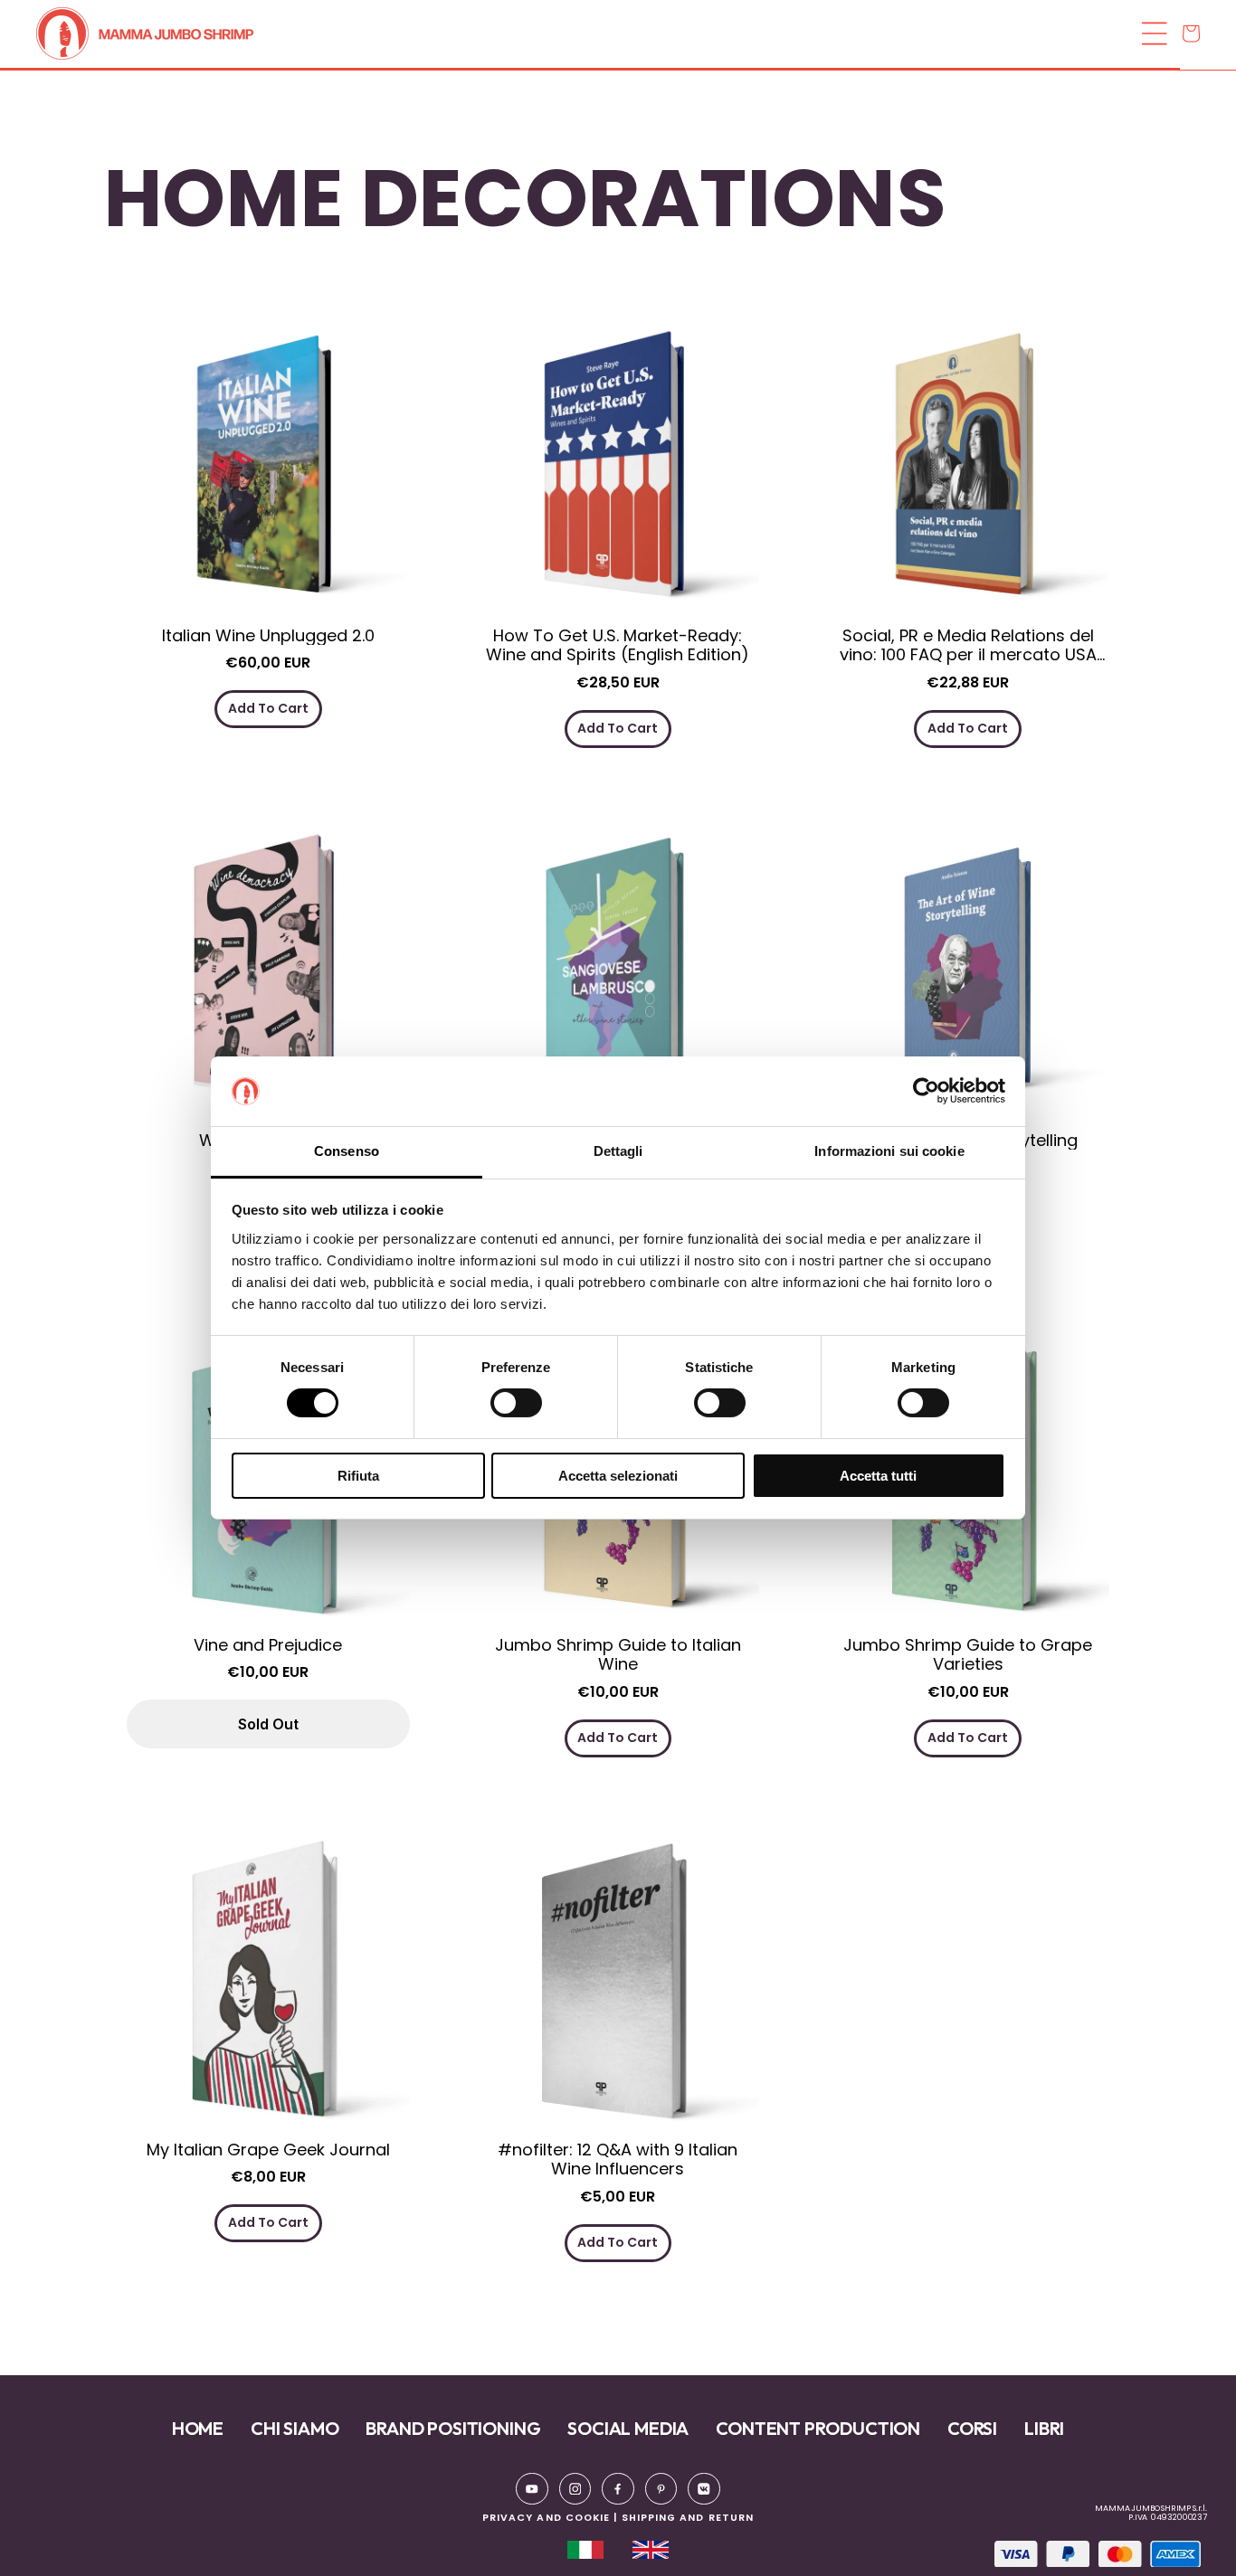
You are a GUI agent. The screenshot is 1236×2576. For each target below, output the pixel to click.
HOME (198, 2428)
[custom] (532, 2489)
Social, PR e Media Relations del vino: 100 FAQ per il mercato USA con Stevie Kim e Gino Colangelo (968, 645)
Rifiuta (358, 1476)
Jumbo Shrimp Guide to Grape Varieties (968, 1655)
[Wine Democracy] (268, 980)
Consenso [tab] (347, 1151)
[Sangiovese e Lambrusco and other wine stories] (618, 980)
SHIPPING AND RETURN (688, 2518)
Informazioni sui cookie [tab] (889, 1151)
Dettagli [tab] (618, 1151)
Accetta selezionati (618, 1476)
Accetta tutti (878, 1476)
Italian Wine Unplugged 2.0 (268, 636)
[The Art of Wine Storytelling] (968, 980)
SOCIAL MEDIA (628, 2428)
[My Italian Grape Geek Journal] (268, 1989)
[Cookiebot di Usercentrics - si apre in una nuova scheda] (926, 1091)
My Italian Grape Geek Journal (268, 2150)
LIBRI (1044, 2428)
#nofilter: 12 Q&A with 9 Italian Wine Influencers (618, 2159)
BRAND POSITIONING (453, 2428)
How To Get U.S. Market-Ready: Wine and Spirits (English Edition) (618, 645)
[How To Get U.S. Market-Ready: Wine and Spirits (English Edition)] (618, 475)
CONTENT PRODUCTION (818, 2428)
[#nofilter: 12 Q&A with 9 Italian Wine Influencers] (618, 1989)
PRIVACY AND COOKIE (546, 2518)
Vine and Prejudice (268, 1645)
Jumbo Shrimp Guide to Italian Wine (618, 1655)
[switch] (516, 1403)
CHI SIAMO (295, 2428)
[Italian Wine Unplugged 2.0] (268, 475)
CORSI (972, 2428)
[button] (613, 33)
